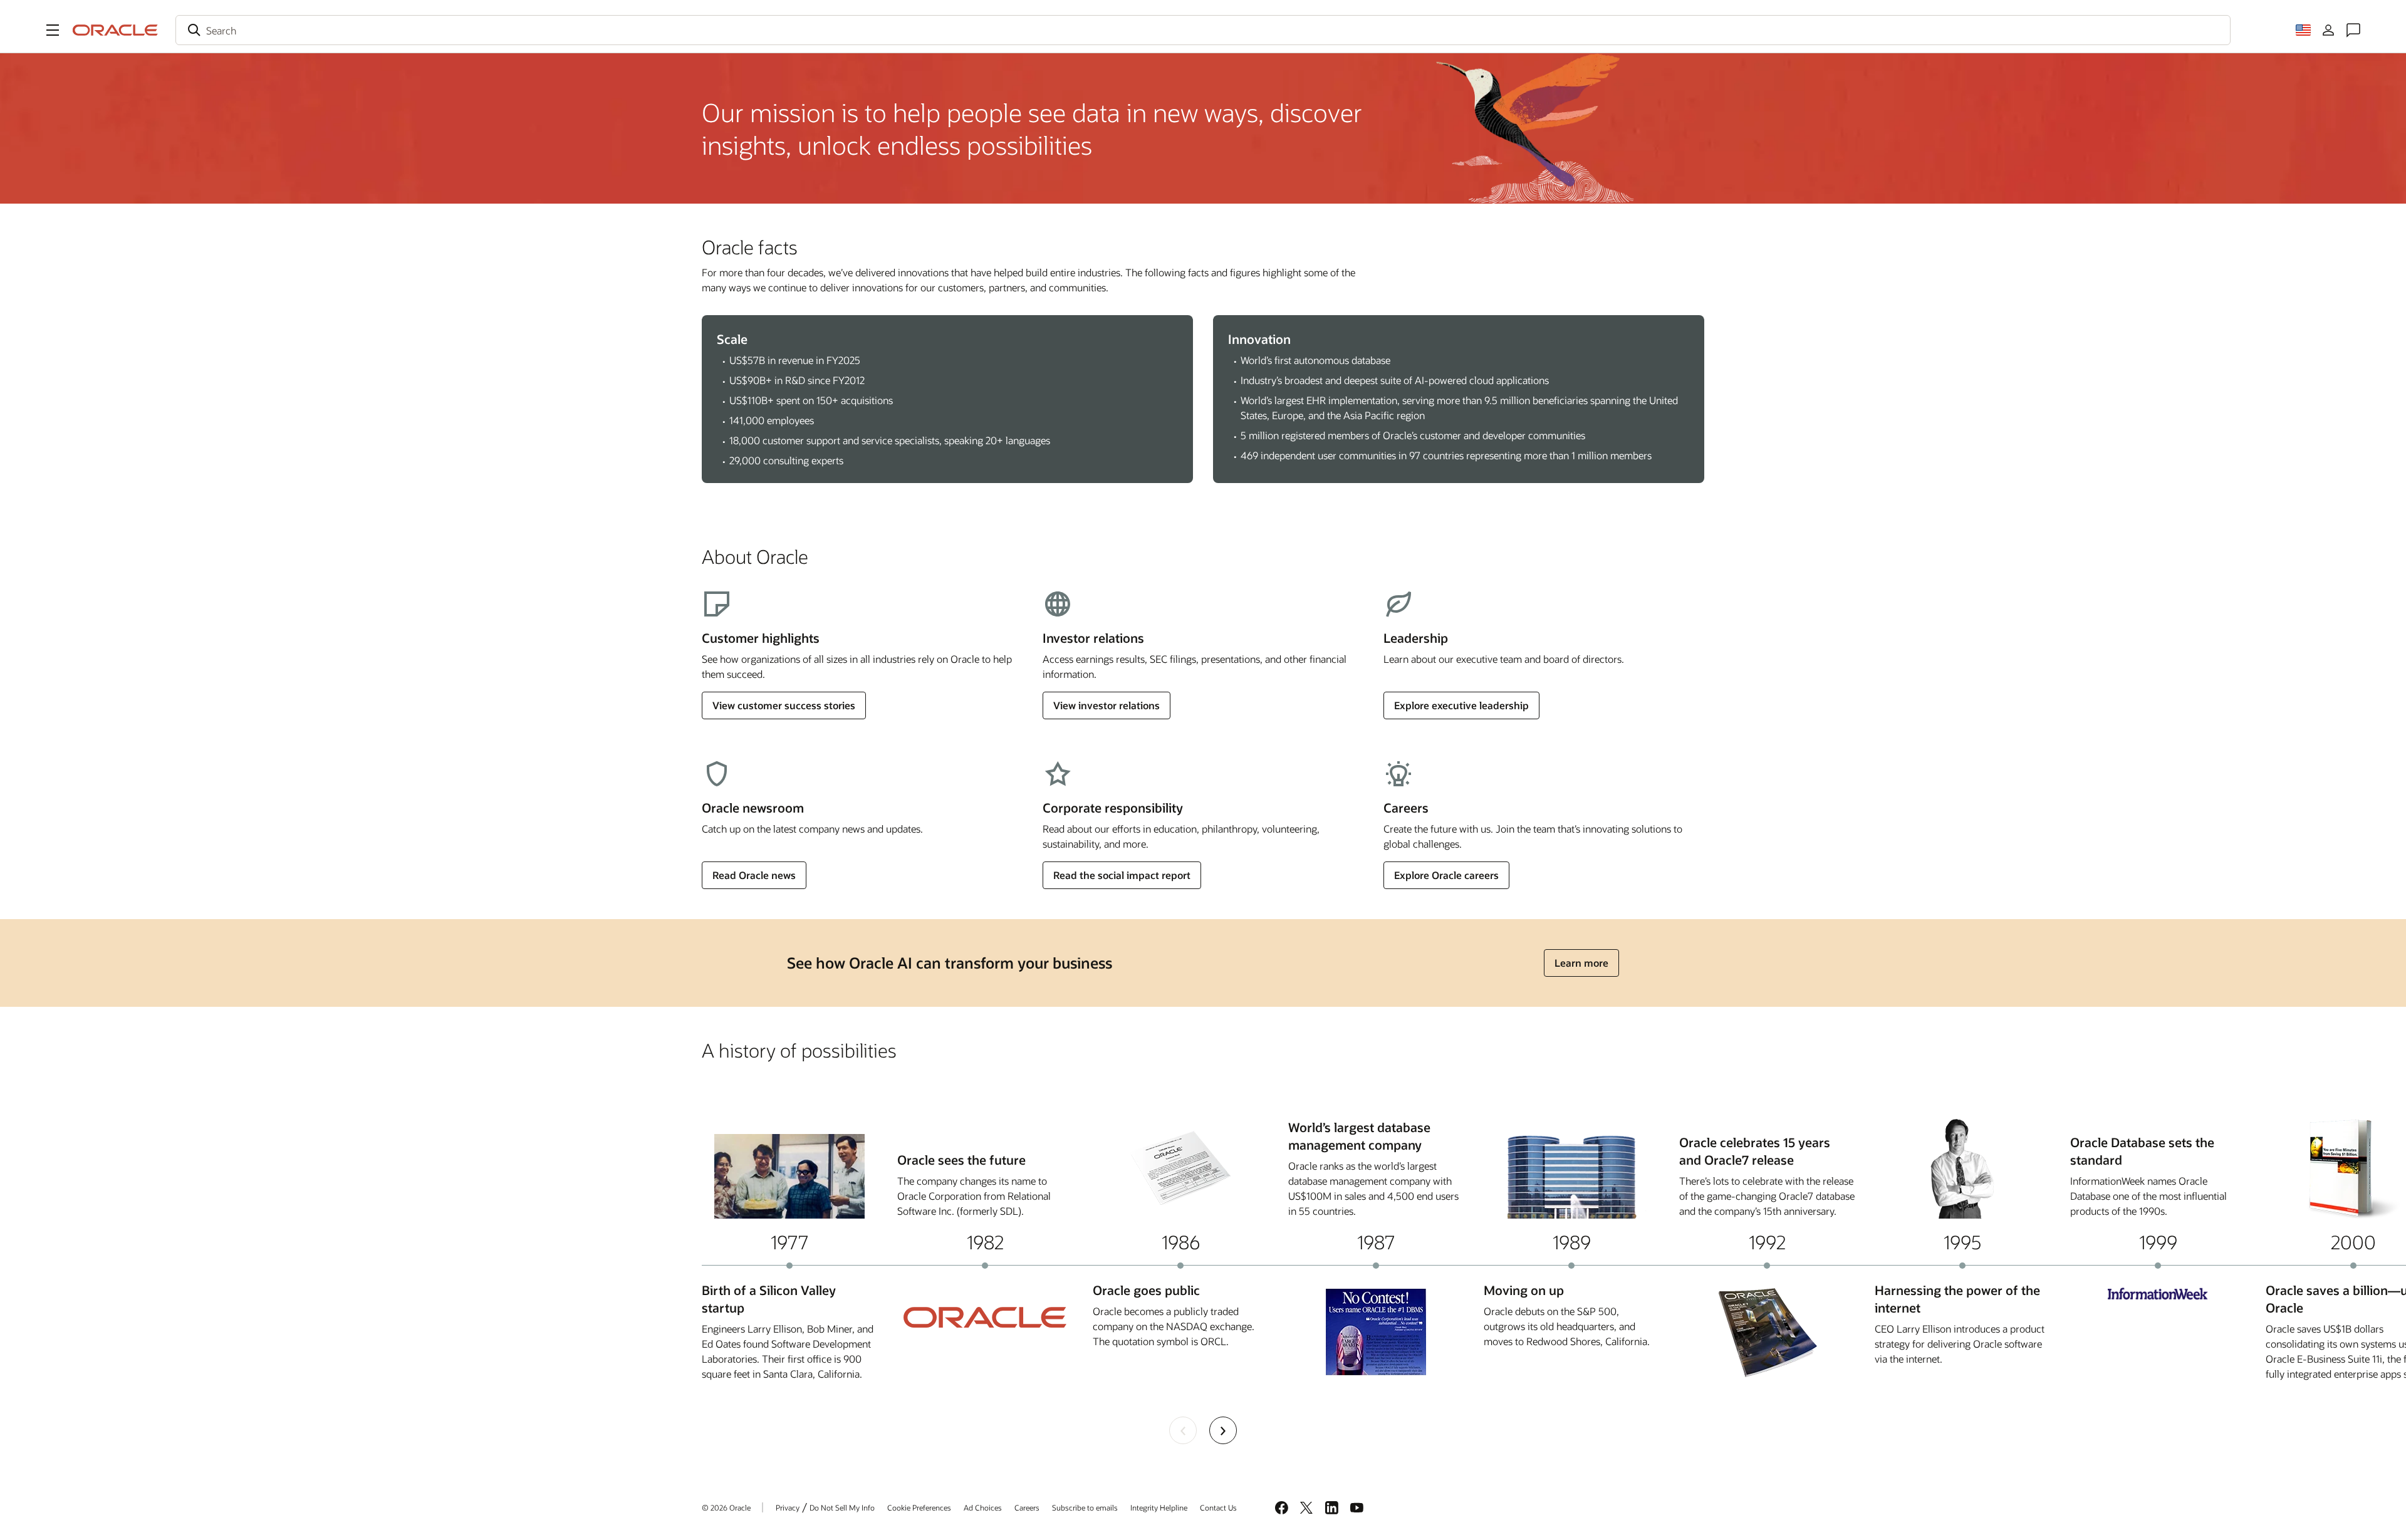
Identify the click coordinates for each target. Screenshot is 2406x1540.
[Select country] (2303, 30)
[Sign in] (2328, 30)
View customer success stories (784, 705)
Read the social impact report (1122, 875)
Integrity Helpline (1159, 1507)
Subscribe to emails (1085, 1507)
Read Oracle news (754, 875)
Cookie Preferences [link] (919, 1507)
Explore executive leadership (1461, 705)
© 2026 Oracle (726, 1507)
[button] (53, 30)
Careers (1027, 1507)
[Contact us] (2353, 30)
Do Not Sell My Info (842, 1507)
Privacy (788, 1507)
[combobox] (1203, 30)
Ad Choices (983, 1507)
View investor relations (1107, 705)
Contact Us (1218, 1507)
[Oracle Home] (115, 30)
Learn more (1581, 963)
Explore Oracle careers (1446, 875)
